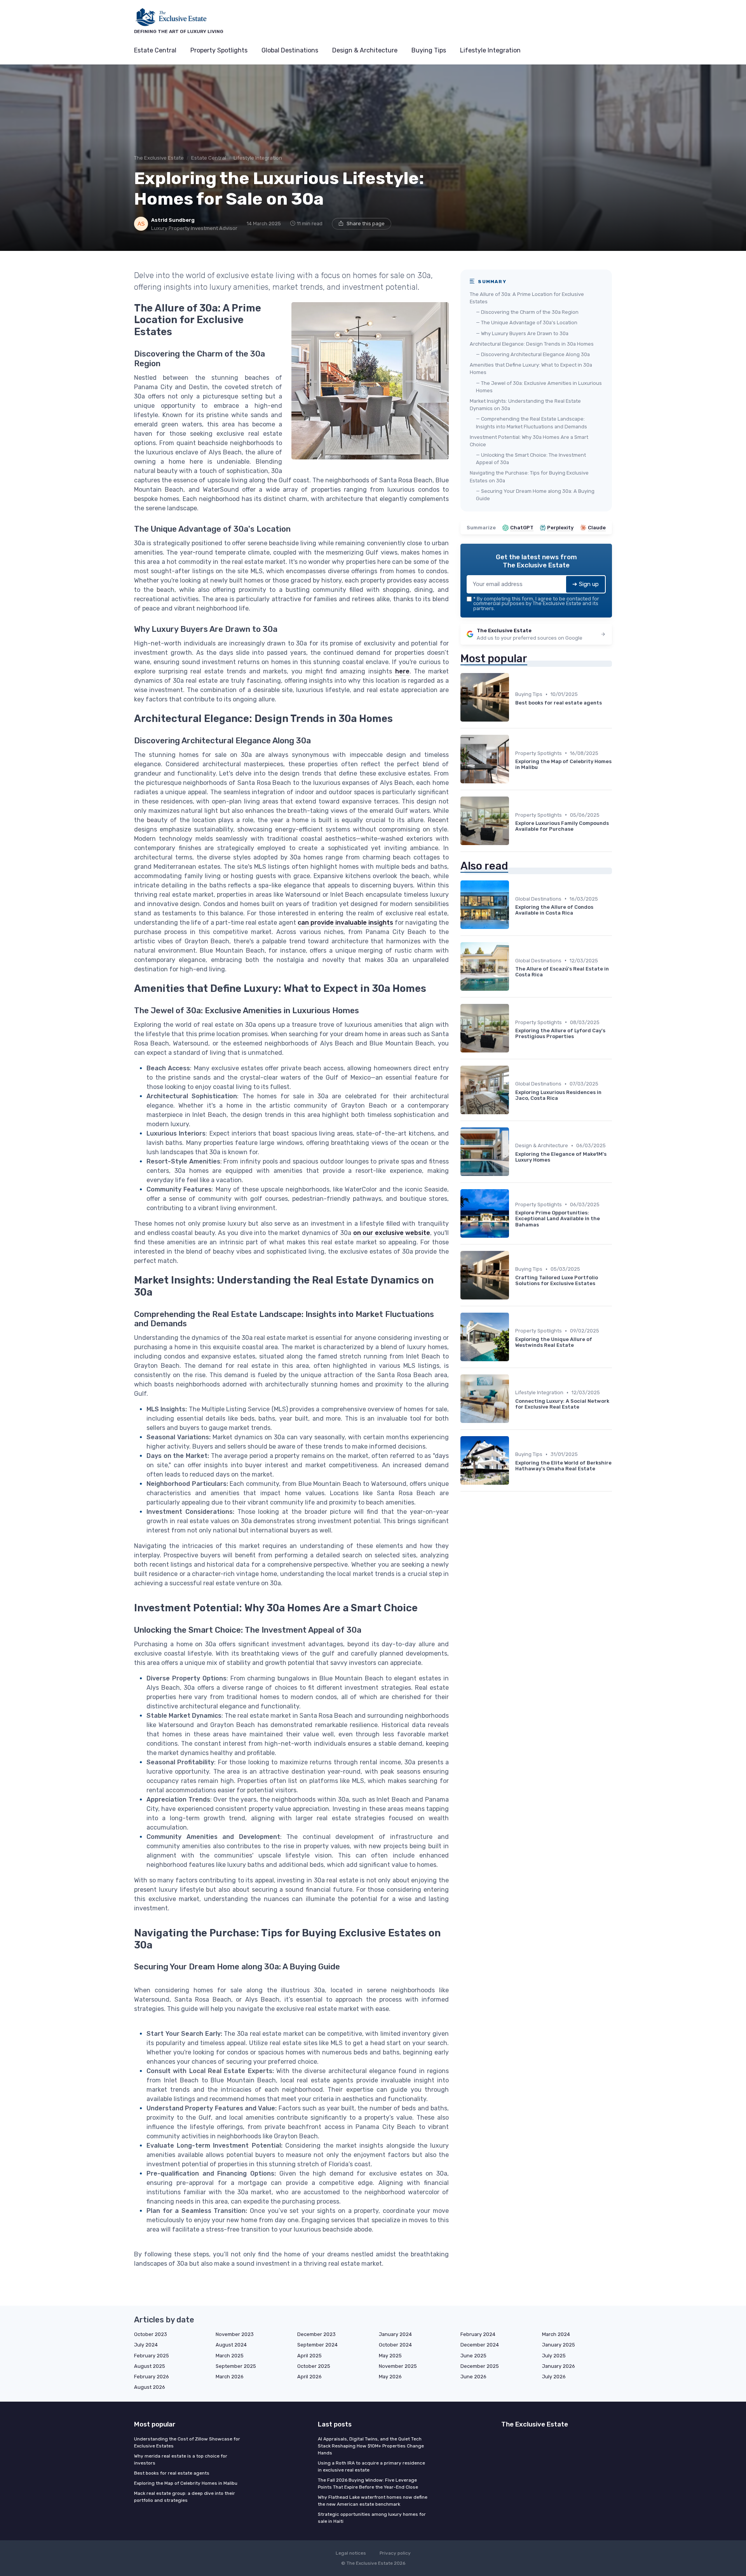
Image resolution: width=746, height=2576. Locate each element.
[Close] (514, 1269)
